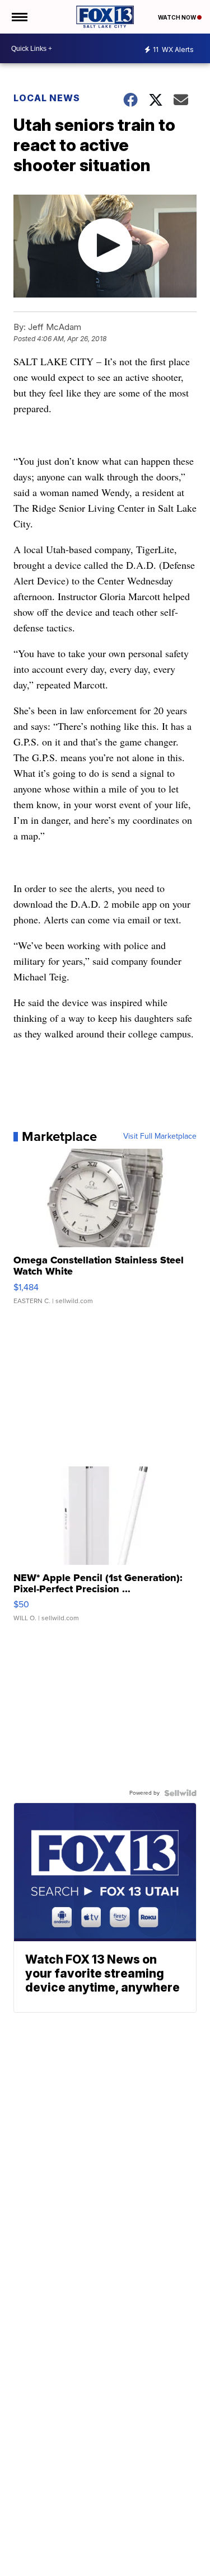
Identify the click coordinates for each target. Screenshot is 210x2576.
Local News (47, 98)
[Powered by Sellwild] (180, 1793)
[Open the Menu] (19, 17)
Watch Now (178, 17)
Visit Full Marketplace (160, 1136)
